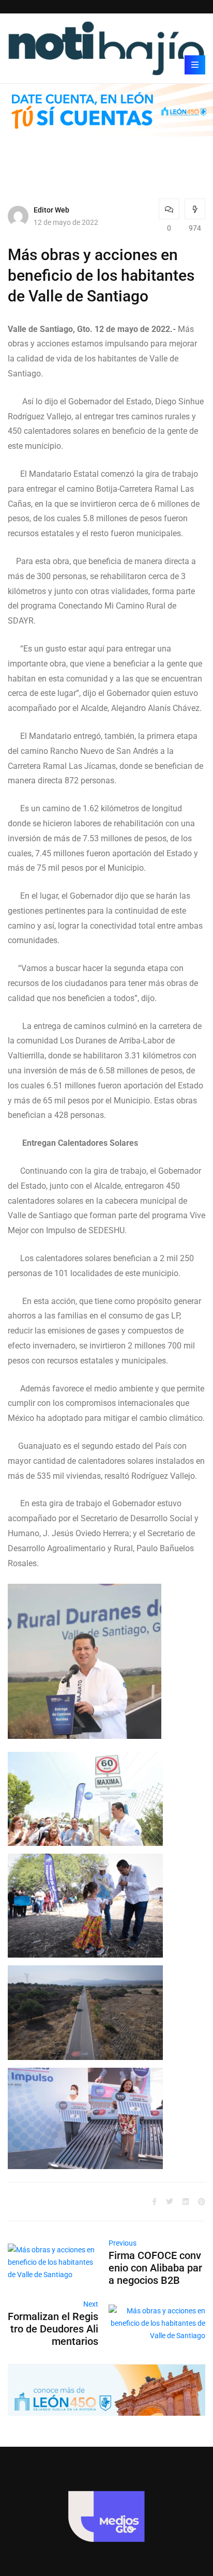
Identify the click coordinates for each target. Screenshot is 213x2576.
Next (91, 2304)
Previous (123, 2243)
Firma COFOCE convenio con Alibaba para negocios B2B (155, 2268)
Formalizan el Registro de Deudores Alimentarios (53, 2329)
